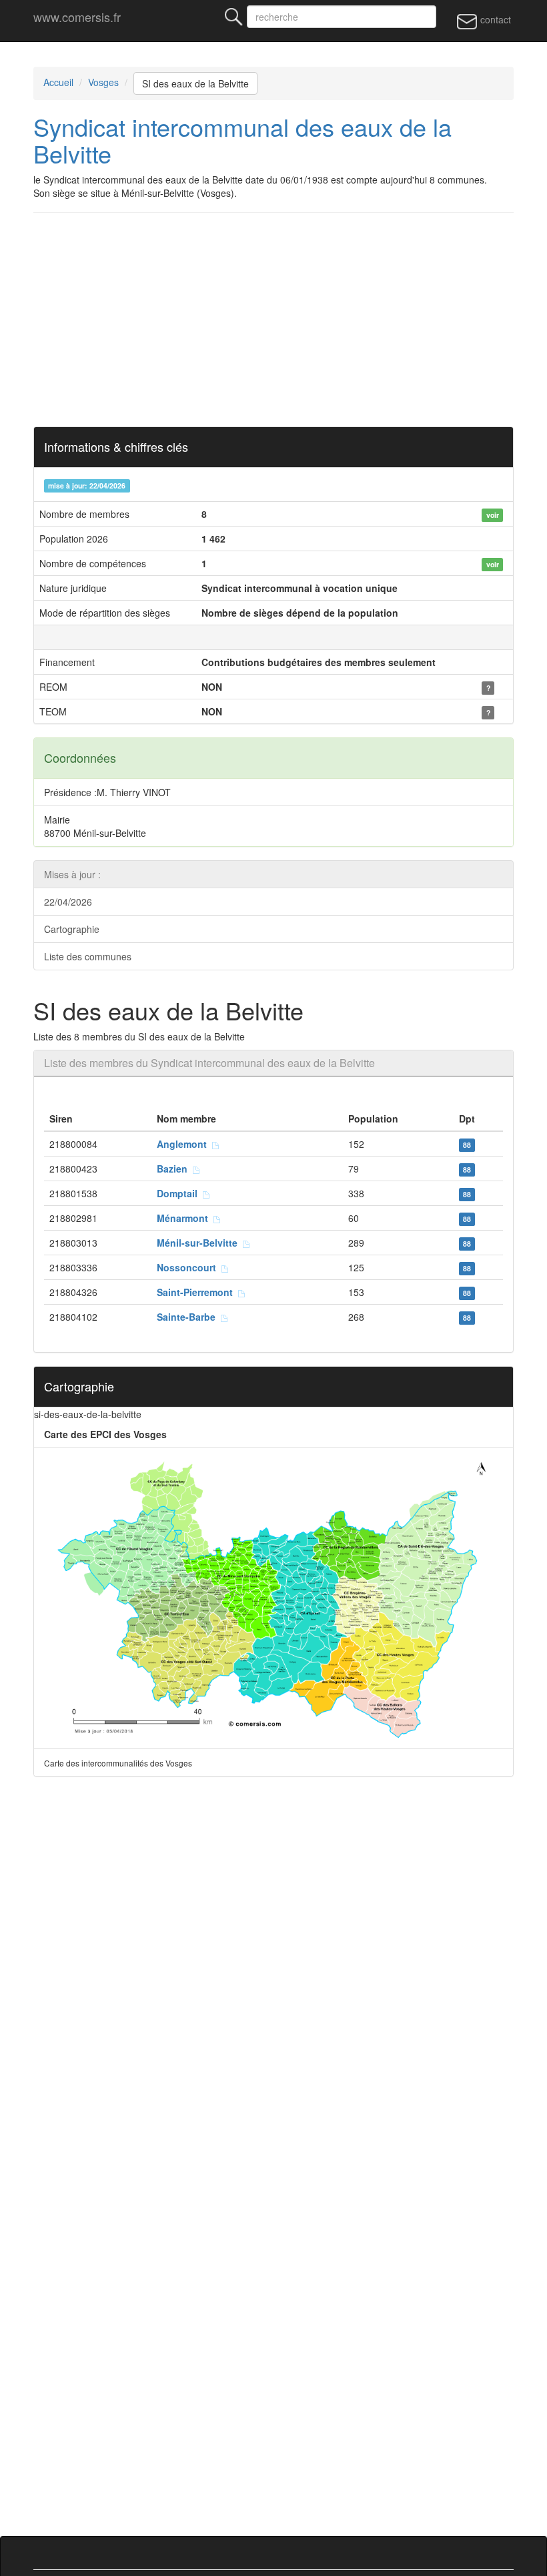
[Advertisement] (273, 320)
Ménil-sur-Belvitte (200, 1243)
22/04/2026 (68, 902)
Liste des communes (88, 956)
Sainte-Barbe (189, 1317)
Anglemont (184, 1144)
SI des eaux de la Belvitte (195, 83)
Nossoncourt (189, 1267)
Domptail (180, 1193)
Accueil (58, 82)
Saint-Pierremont (197, 1292)
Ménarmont (185, 1218)
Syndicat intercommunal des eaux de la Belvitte (242, 140)
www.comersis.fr (77, 17)
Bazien (175, 1169)
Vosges (103, 82)
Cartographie (72, 929)
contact (494, 19)
